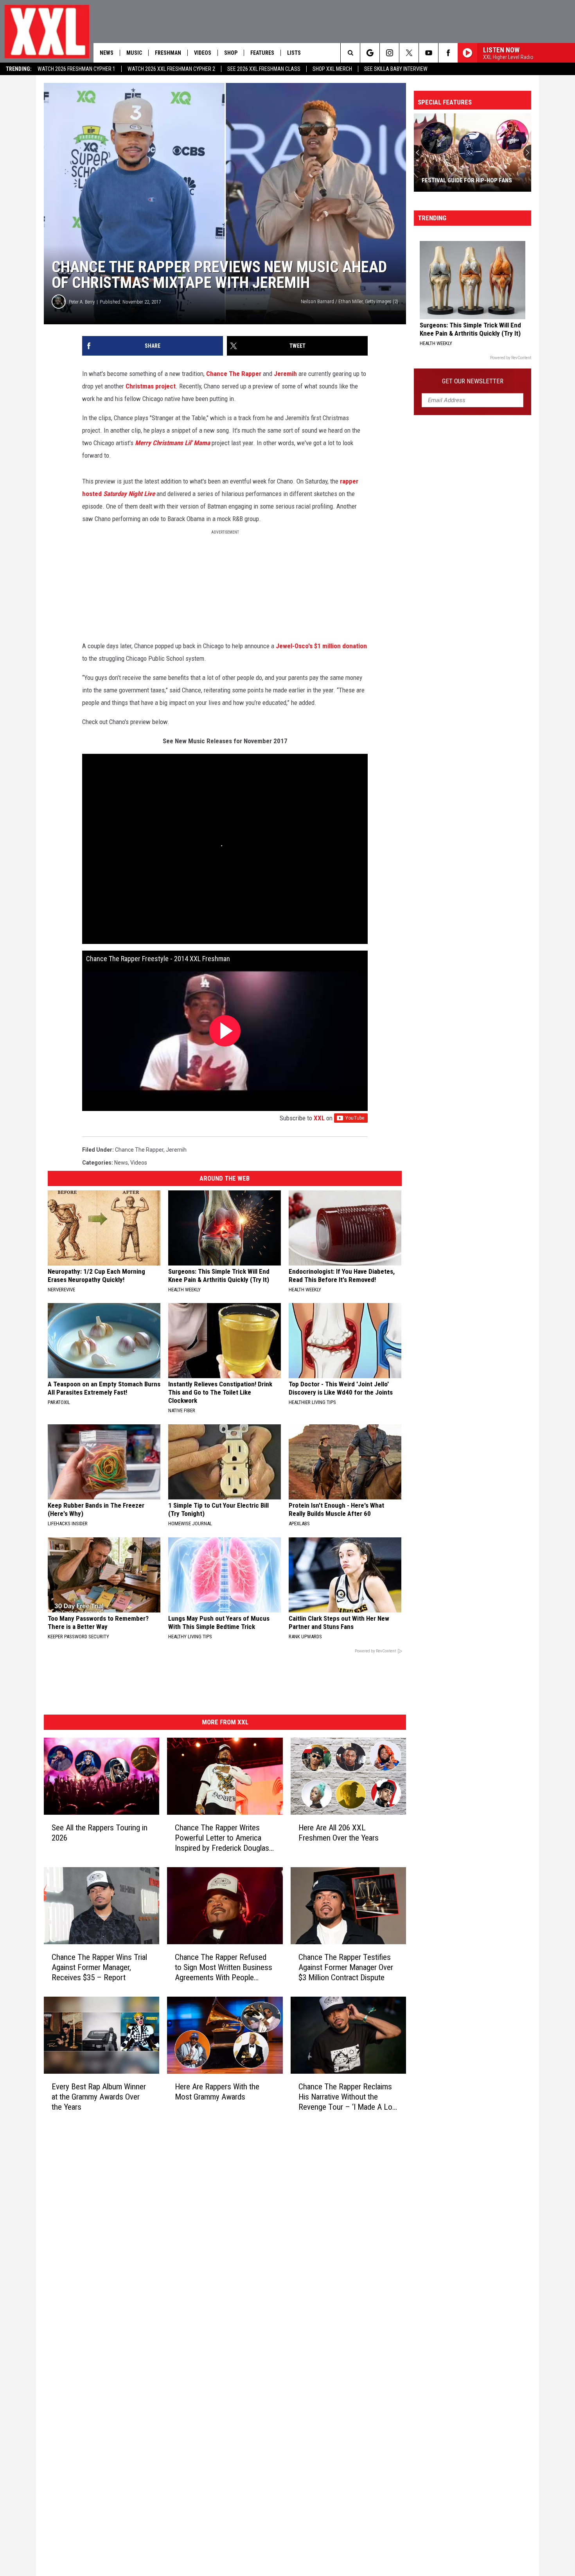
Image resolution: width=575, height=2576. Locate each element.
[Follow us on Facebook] (448, 53)
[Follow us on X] (409, 53)
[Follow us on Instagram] (389, 53)
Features (262, 53)
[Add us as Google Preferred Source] (370, 53)
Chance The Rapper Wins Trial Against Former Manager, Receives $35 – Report (99, 1967)
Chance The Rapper (234, 374)
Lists (294, 53)
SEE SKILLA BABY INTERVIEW (396, 69)
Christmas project (151, 386)
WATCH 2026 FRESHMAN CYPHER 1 (76, 69)
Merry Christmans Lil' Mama (172, 443)
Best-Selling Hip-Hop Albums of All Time (467, 177)
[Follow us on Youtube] (429, 53)
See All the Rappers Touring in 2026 (100, 1833)
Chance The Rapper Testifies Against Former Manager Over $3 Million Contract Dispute (346, 1967)
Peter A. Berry (82, 302)
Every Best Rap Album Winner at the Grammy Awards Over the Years (99, 2097)
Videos (203, 53)
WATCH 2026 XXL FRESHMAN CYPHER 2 (171, 69)
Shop (231, 53)
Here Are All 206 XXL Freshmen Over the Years (339, 1833)
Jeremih (285, 374)
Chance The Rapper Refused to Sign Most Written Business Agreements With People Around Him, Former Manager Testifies (224, 1968)
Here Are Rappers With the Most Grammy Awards (217, 2092)
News (107, 53)
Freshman (168, 53)
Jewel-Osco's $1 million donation (321, 646)
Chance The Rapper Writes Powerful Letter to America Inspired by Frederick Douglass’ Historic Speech (225, 1838)
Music (134, 53)
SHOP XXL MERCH (332, 69)
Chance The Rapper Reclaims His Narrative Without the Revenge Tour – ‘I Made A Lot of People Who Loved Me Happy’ (347, 2097)
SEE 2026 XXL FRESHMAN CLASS (264, 69)
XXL (319, 1118)
